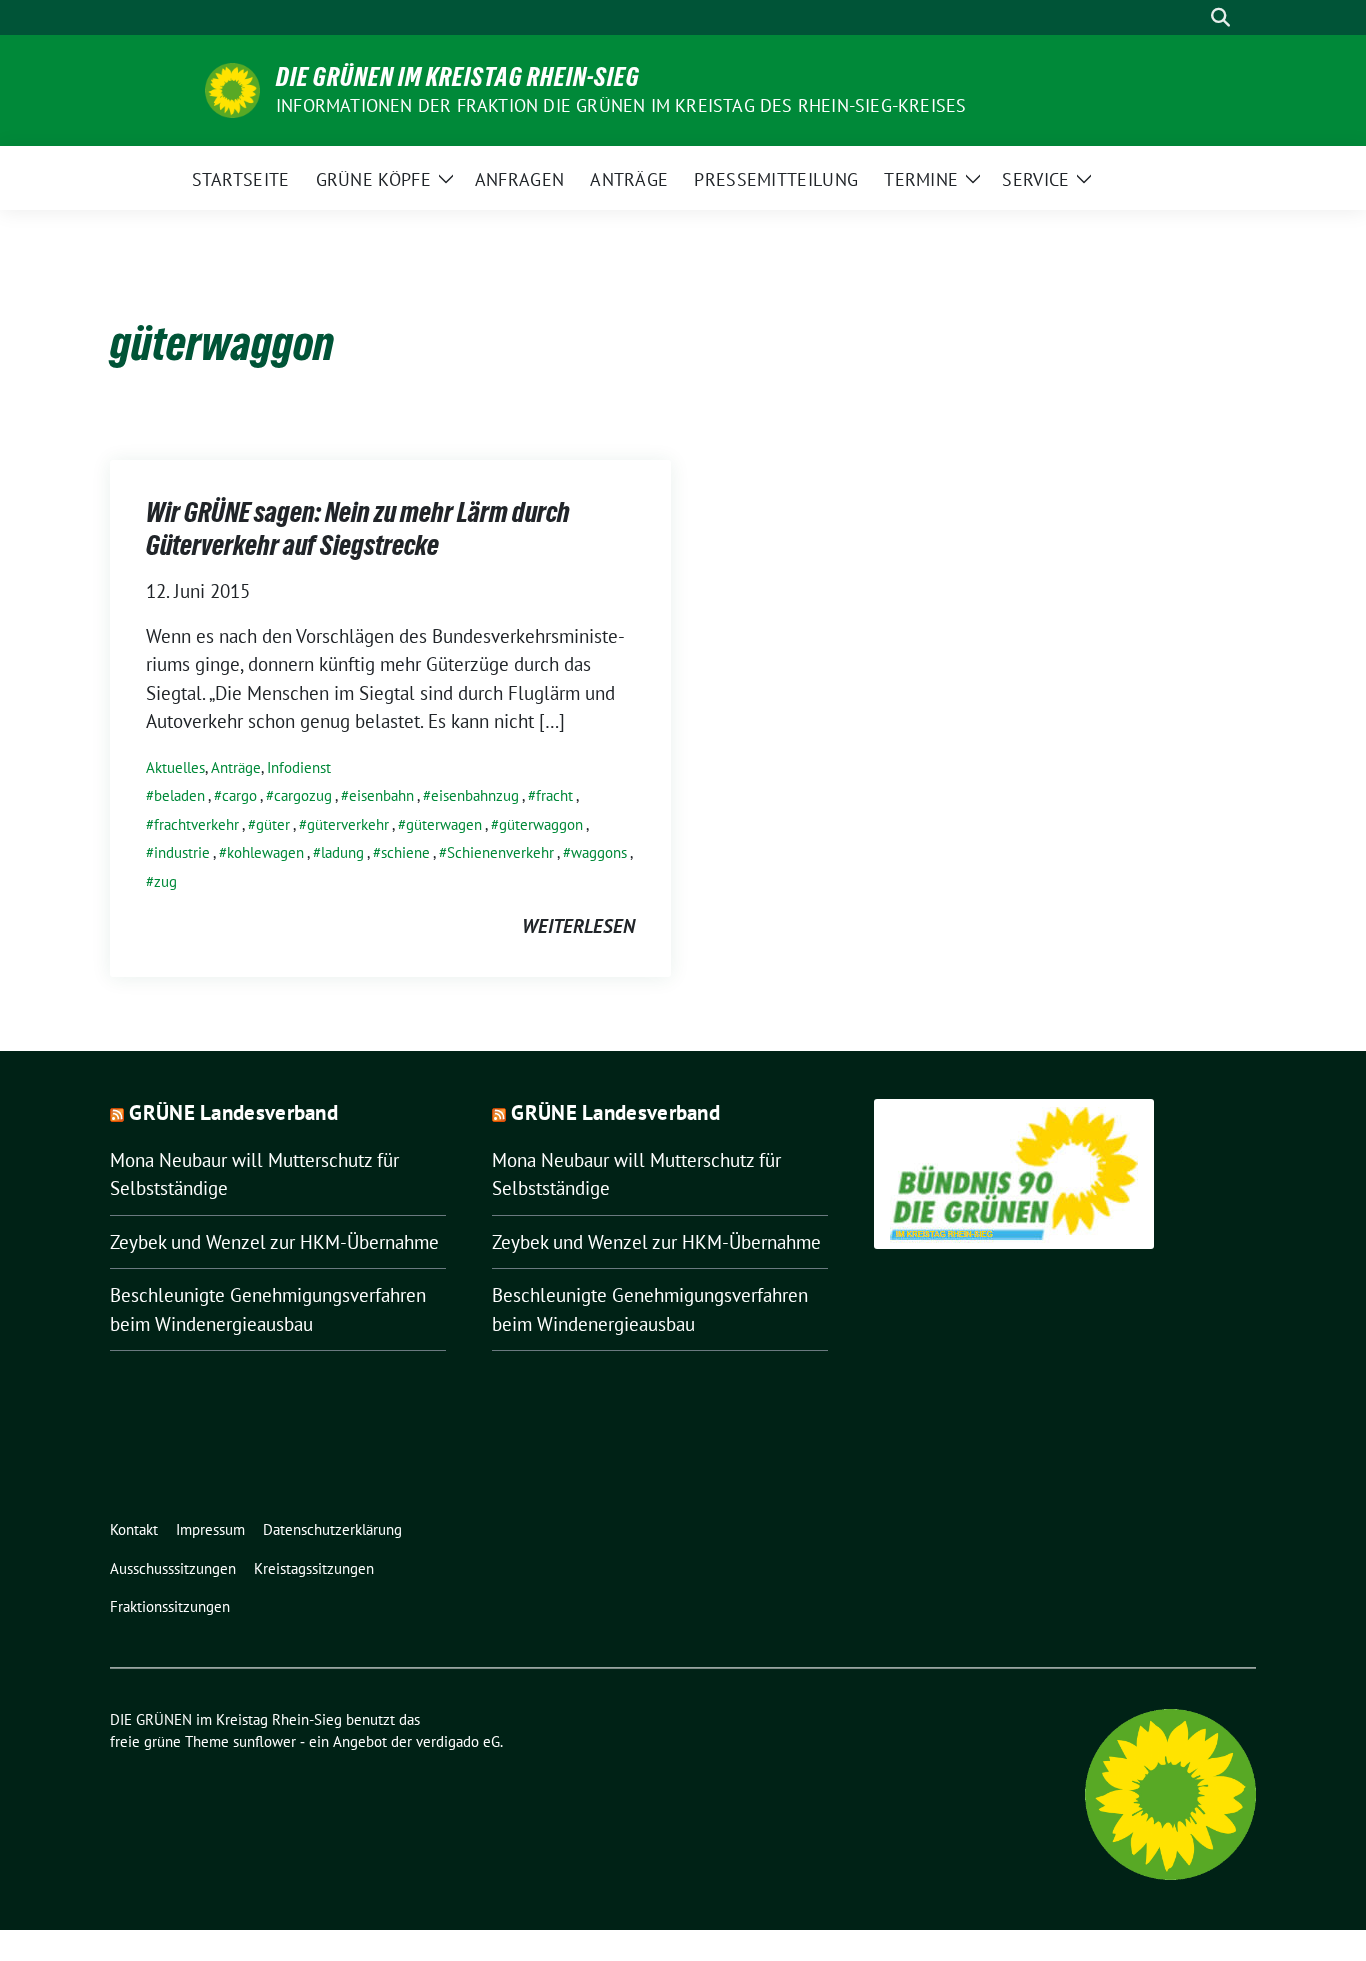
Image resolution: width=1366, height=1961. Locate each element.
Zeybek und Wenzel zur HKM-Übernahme (274, 1242)
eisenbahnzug (475, 795)
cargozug (303, 795)
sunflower (264, 1741)
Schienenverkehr (500, 852)
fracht (554, 795)
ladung (342, 852)
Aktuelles (175, 767)
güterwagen (444, 824)
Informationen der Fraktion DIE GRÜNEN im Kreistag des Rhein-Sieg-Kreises (621, 105)
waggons (599, 852)
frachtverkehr (196, 824)
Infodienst (299, 767)
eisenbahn (381, 795)
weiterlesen (578, 926)
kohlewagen (265, 852)
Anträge (236, 767)
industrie (182, 852)
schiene (405, 852)
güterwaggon (541, 824)
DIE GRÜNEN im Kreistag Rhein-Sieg (458, 77)
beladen (179, 795)
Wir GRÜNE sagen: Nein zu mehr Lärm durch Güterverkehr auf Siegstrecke (358, 528)
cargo (239, 795)
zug (165, 881)
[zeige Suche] (1220, 17)
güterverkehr (348, 824)
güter (273, 824)
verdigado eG (458, 1741)
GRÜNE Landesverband (233, 1112)
